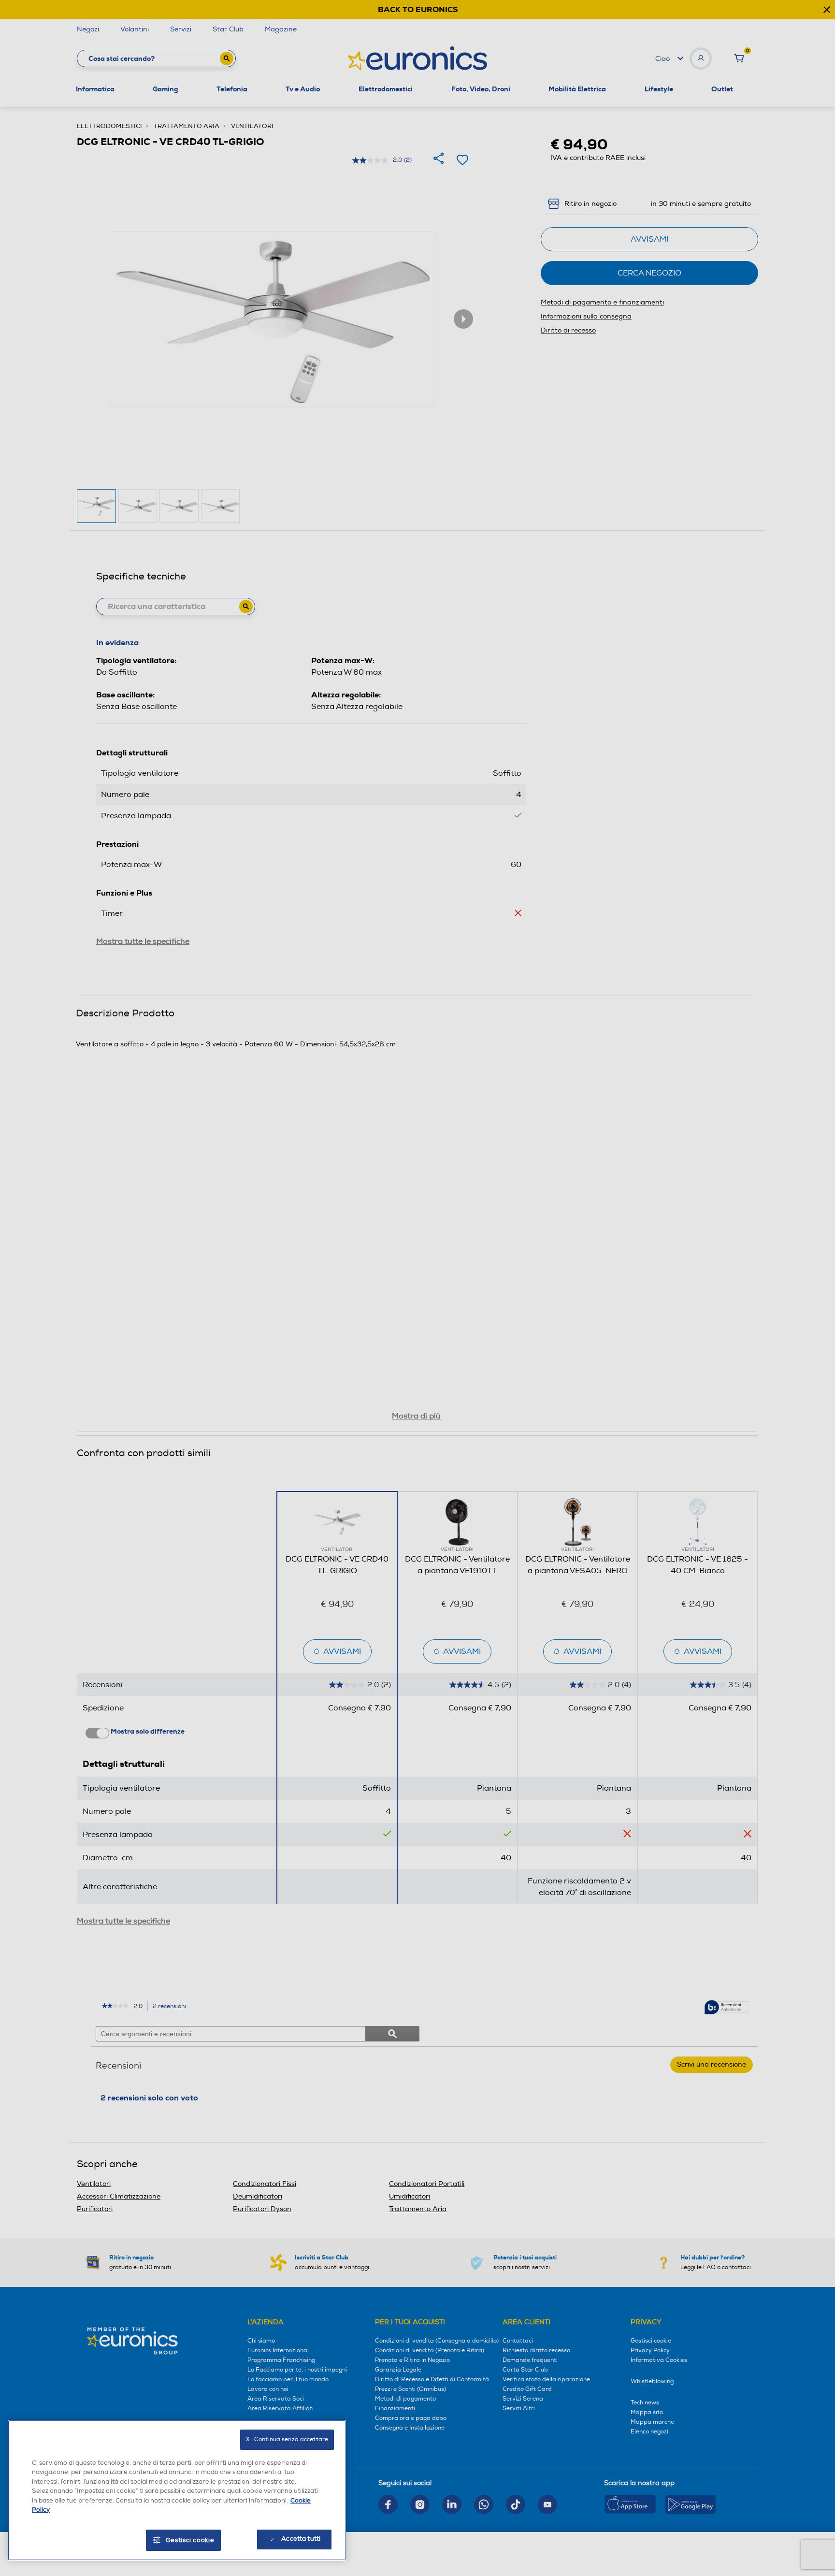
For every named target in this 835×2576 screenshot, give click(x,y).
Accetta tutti (301, 2539)
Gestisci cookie (190, 2540)
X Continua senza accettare (287, 2439)
